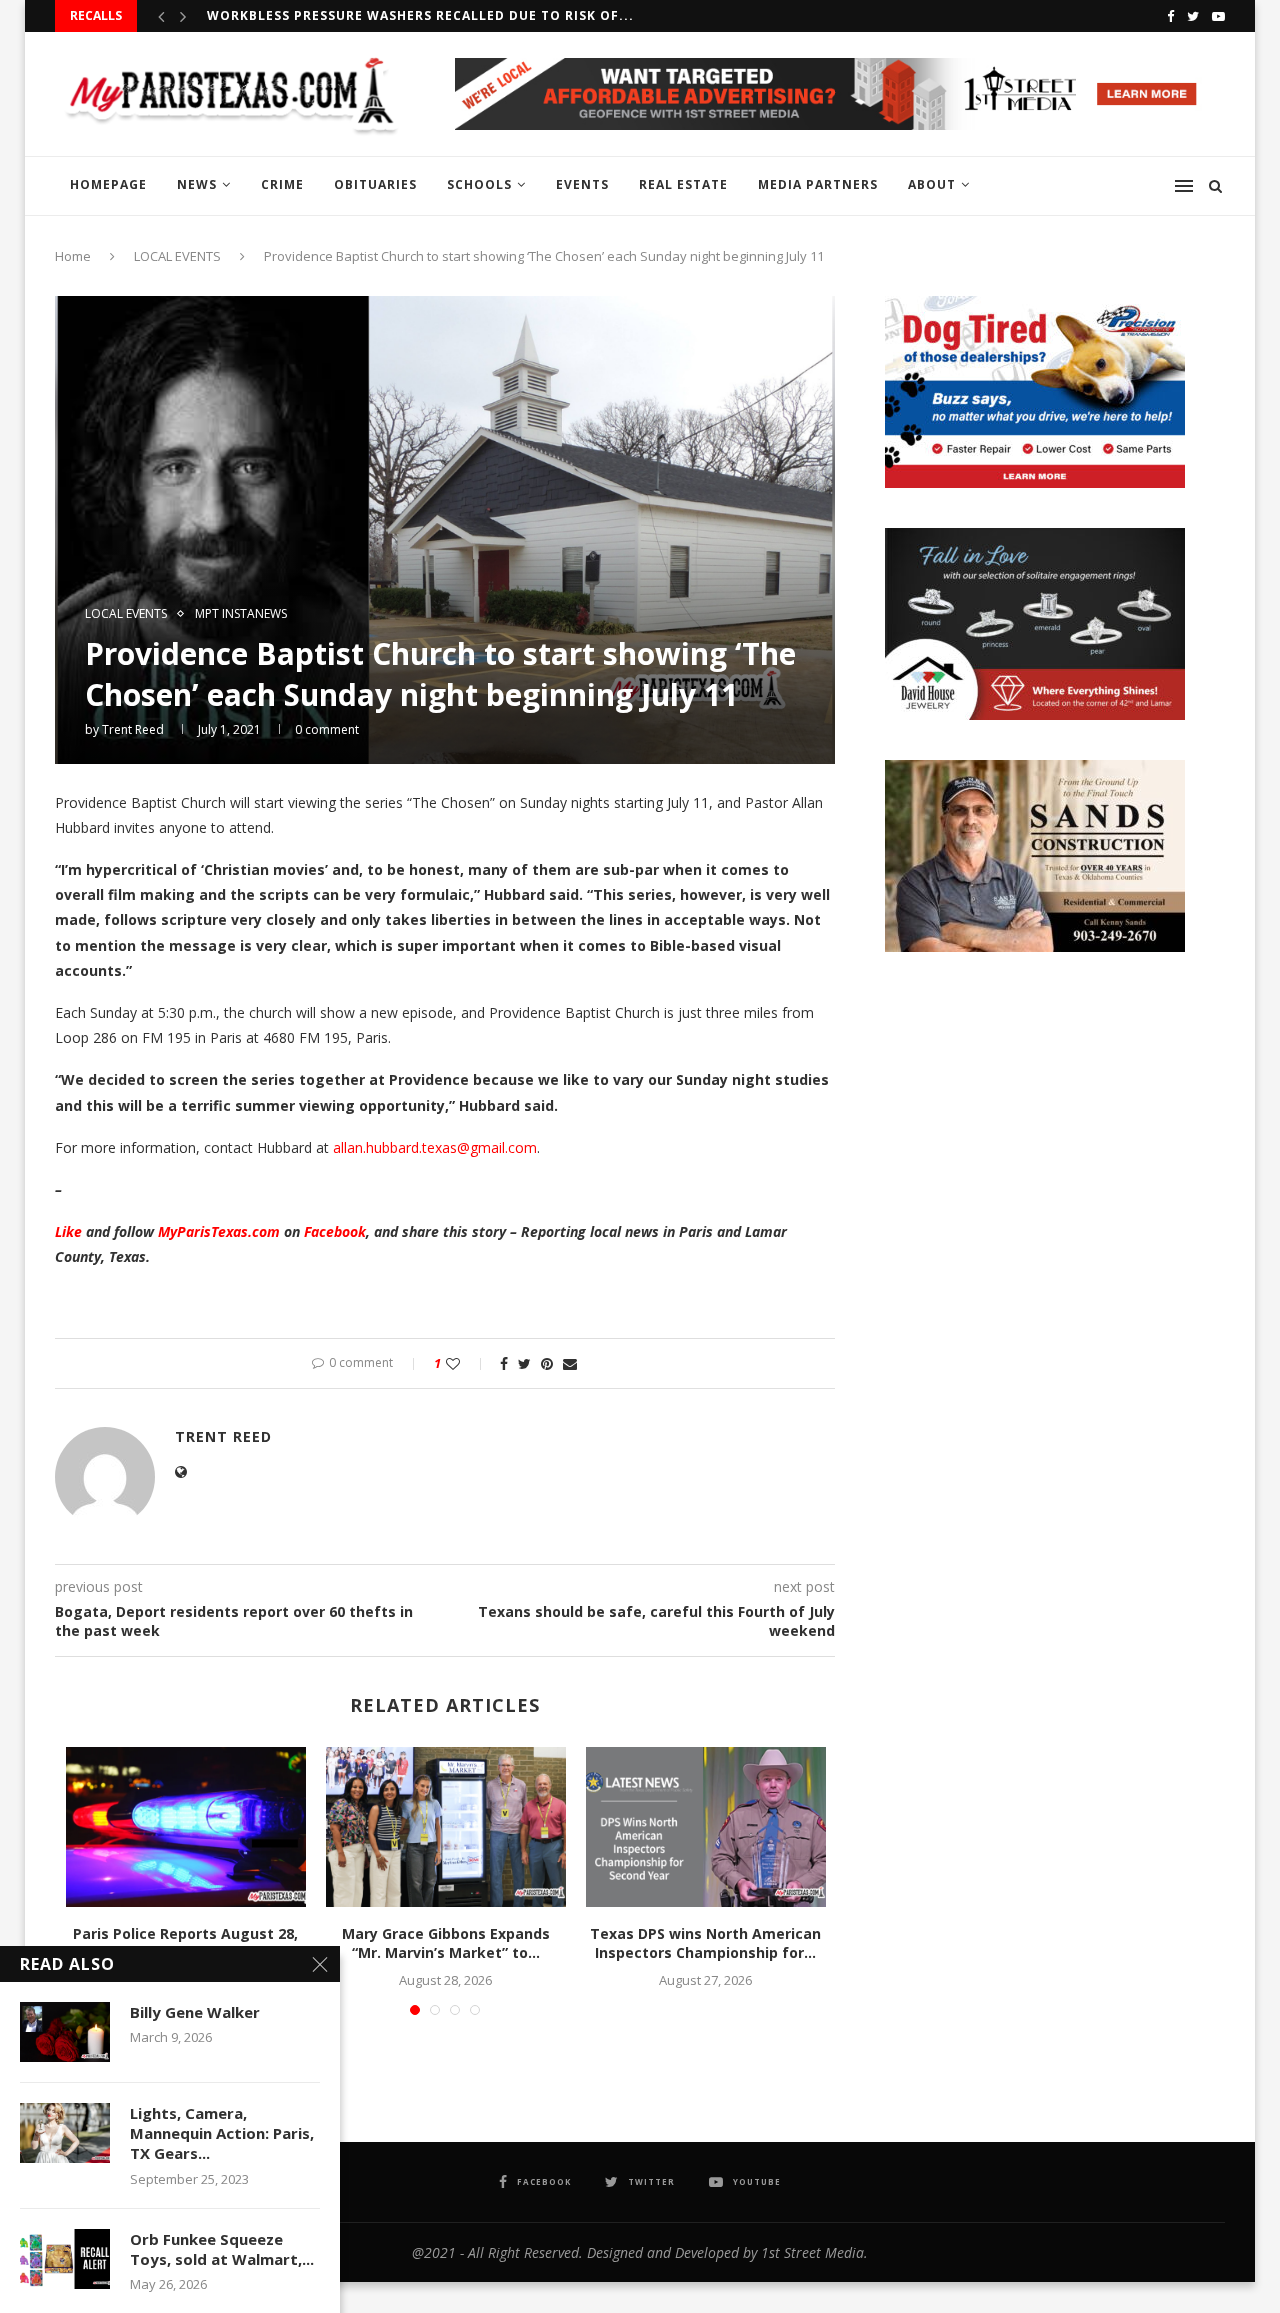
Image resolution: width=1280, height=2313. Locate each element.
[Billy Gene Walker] (65, 2032)
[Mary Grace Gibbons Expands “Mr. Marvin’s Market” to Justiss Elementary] (446, 1827)
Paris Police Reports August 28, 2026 (185, 1943)
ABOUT (932, 184)
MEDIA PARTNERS (818, 184)
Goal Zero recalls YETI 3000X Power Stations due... (405, 15)
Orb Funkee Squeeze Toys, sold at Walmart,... (222, 2249)
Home (73, 256)
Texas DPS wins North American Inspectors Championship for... (705, 1943)
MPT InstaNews (241, 614)
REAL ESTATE (683, 184)
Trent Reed (133, 729)
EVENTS (582, 184)
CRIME (282, 184)
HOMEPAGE (108, 184)
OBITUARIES (375, 184)
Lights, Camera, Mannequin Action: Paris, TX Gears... (222, 2133)
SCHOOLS (479, 184)
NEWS (197, 184)
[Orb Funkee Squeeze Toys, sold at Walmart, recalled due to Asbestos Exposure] (65, 2259)
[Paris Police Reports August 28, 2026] (186, 1827)
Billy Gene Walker (195, 2012)
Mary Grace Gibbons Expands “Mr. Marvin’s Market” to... (446, 1943)
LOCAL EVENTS (177, 256)
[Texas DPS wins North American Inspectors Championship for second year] (706, 1827)
